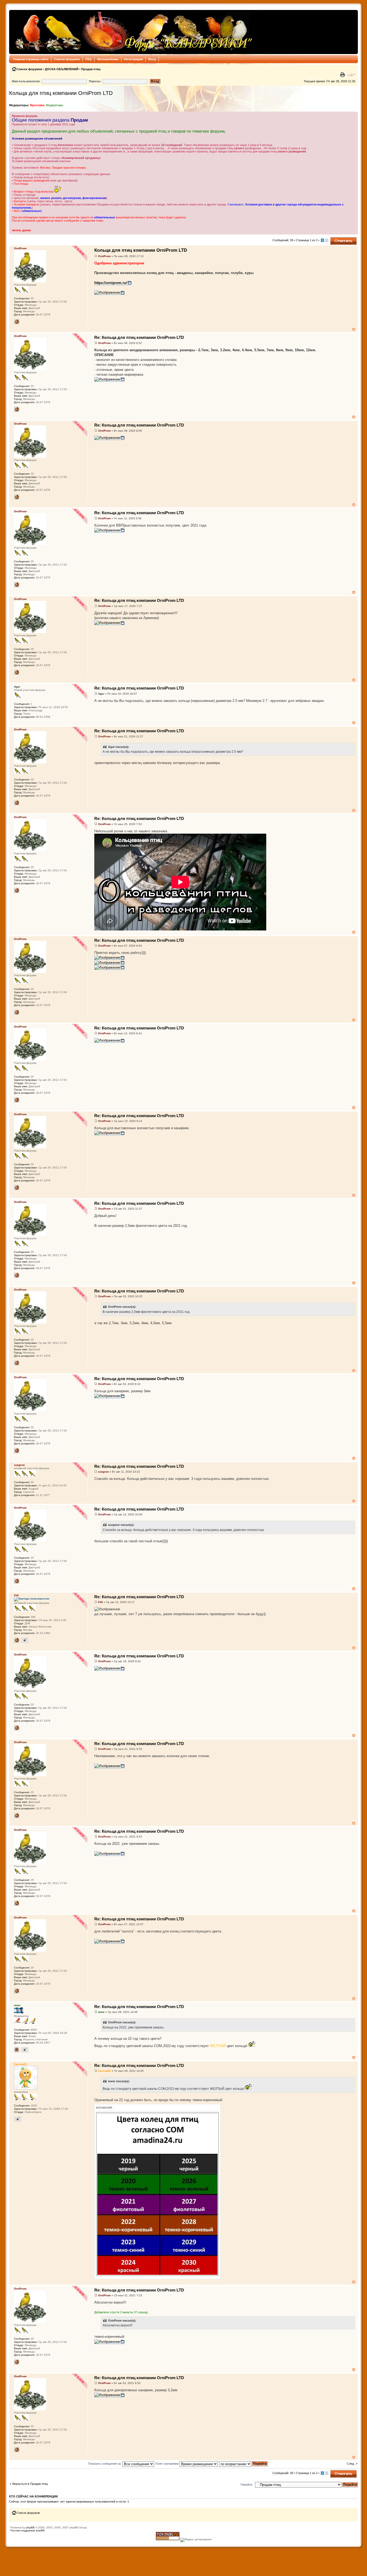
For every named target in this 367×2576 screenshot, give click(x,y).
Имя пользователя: (26, 81)
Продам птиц (91, 69)
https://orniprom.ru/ (111, 283)
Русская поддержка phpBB (28, 2530)
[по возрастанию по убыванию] (244, 2464)
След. (351, 2464)
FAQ (89, 59)
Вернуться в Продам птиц (30, 2484)
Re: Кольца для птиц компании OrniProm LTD (139, 337)
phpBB (30, 2527)
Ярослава (37, 105)
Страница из (307, 240)
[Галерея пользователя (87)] (25, 1640)
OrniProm (104, 256)
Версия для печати (343, 75)
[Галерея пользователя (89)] (18, 2119)
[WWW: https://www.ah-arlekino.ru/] (17, 1640)
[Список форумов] (132, 32)
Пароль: (95, 81)
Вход (152, 59)
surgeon (103, 1472)
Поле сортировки (167, 2464)
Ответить (337, 239)
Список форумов (67, 59)
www (101, 2012)
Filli (100, 1602)
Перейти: (247, 2485)
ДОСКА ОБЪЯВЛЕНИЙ (62, 69)
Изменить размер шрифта (351, 75)
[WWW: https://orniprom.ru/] (17, 322)
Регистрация (133, 59)
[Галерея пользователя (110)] (25, 2050)
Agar (101, 694)
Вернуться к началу (354, 329)
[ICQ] (17, 2050)
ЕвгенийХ (105, 2071)
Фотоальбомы (108, 59)
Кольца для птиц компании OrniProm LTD (61, 93)
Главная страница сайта (31, 59)
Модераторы (55, 105)
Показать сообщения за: (105, 2464)
